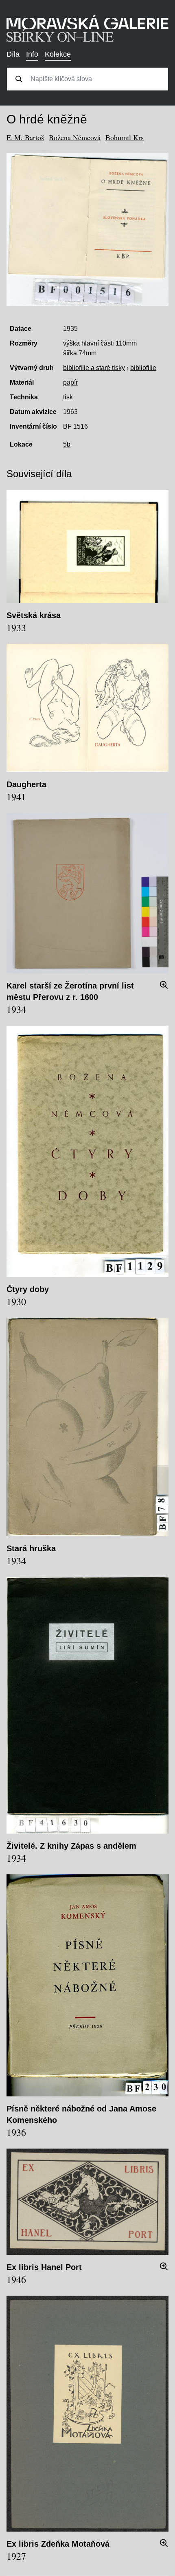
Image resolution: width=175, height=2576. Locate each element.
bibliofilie (143, 368)
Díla (13, 54)
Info (32, 54)
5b (67, 444)
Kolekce (58, 54)
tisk (68, 397)
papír (70, 382)
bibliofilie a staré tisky (94, 368)
